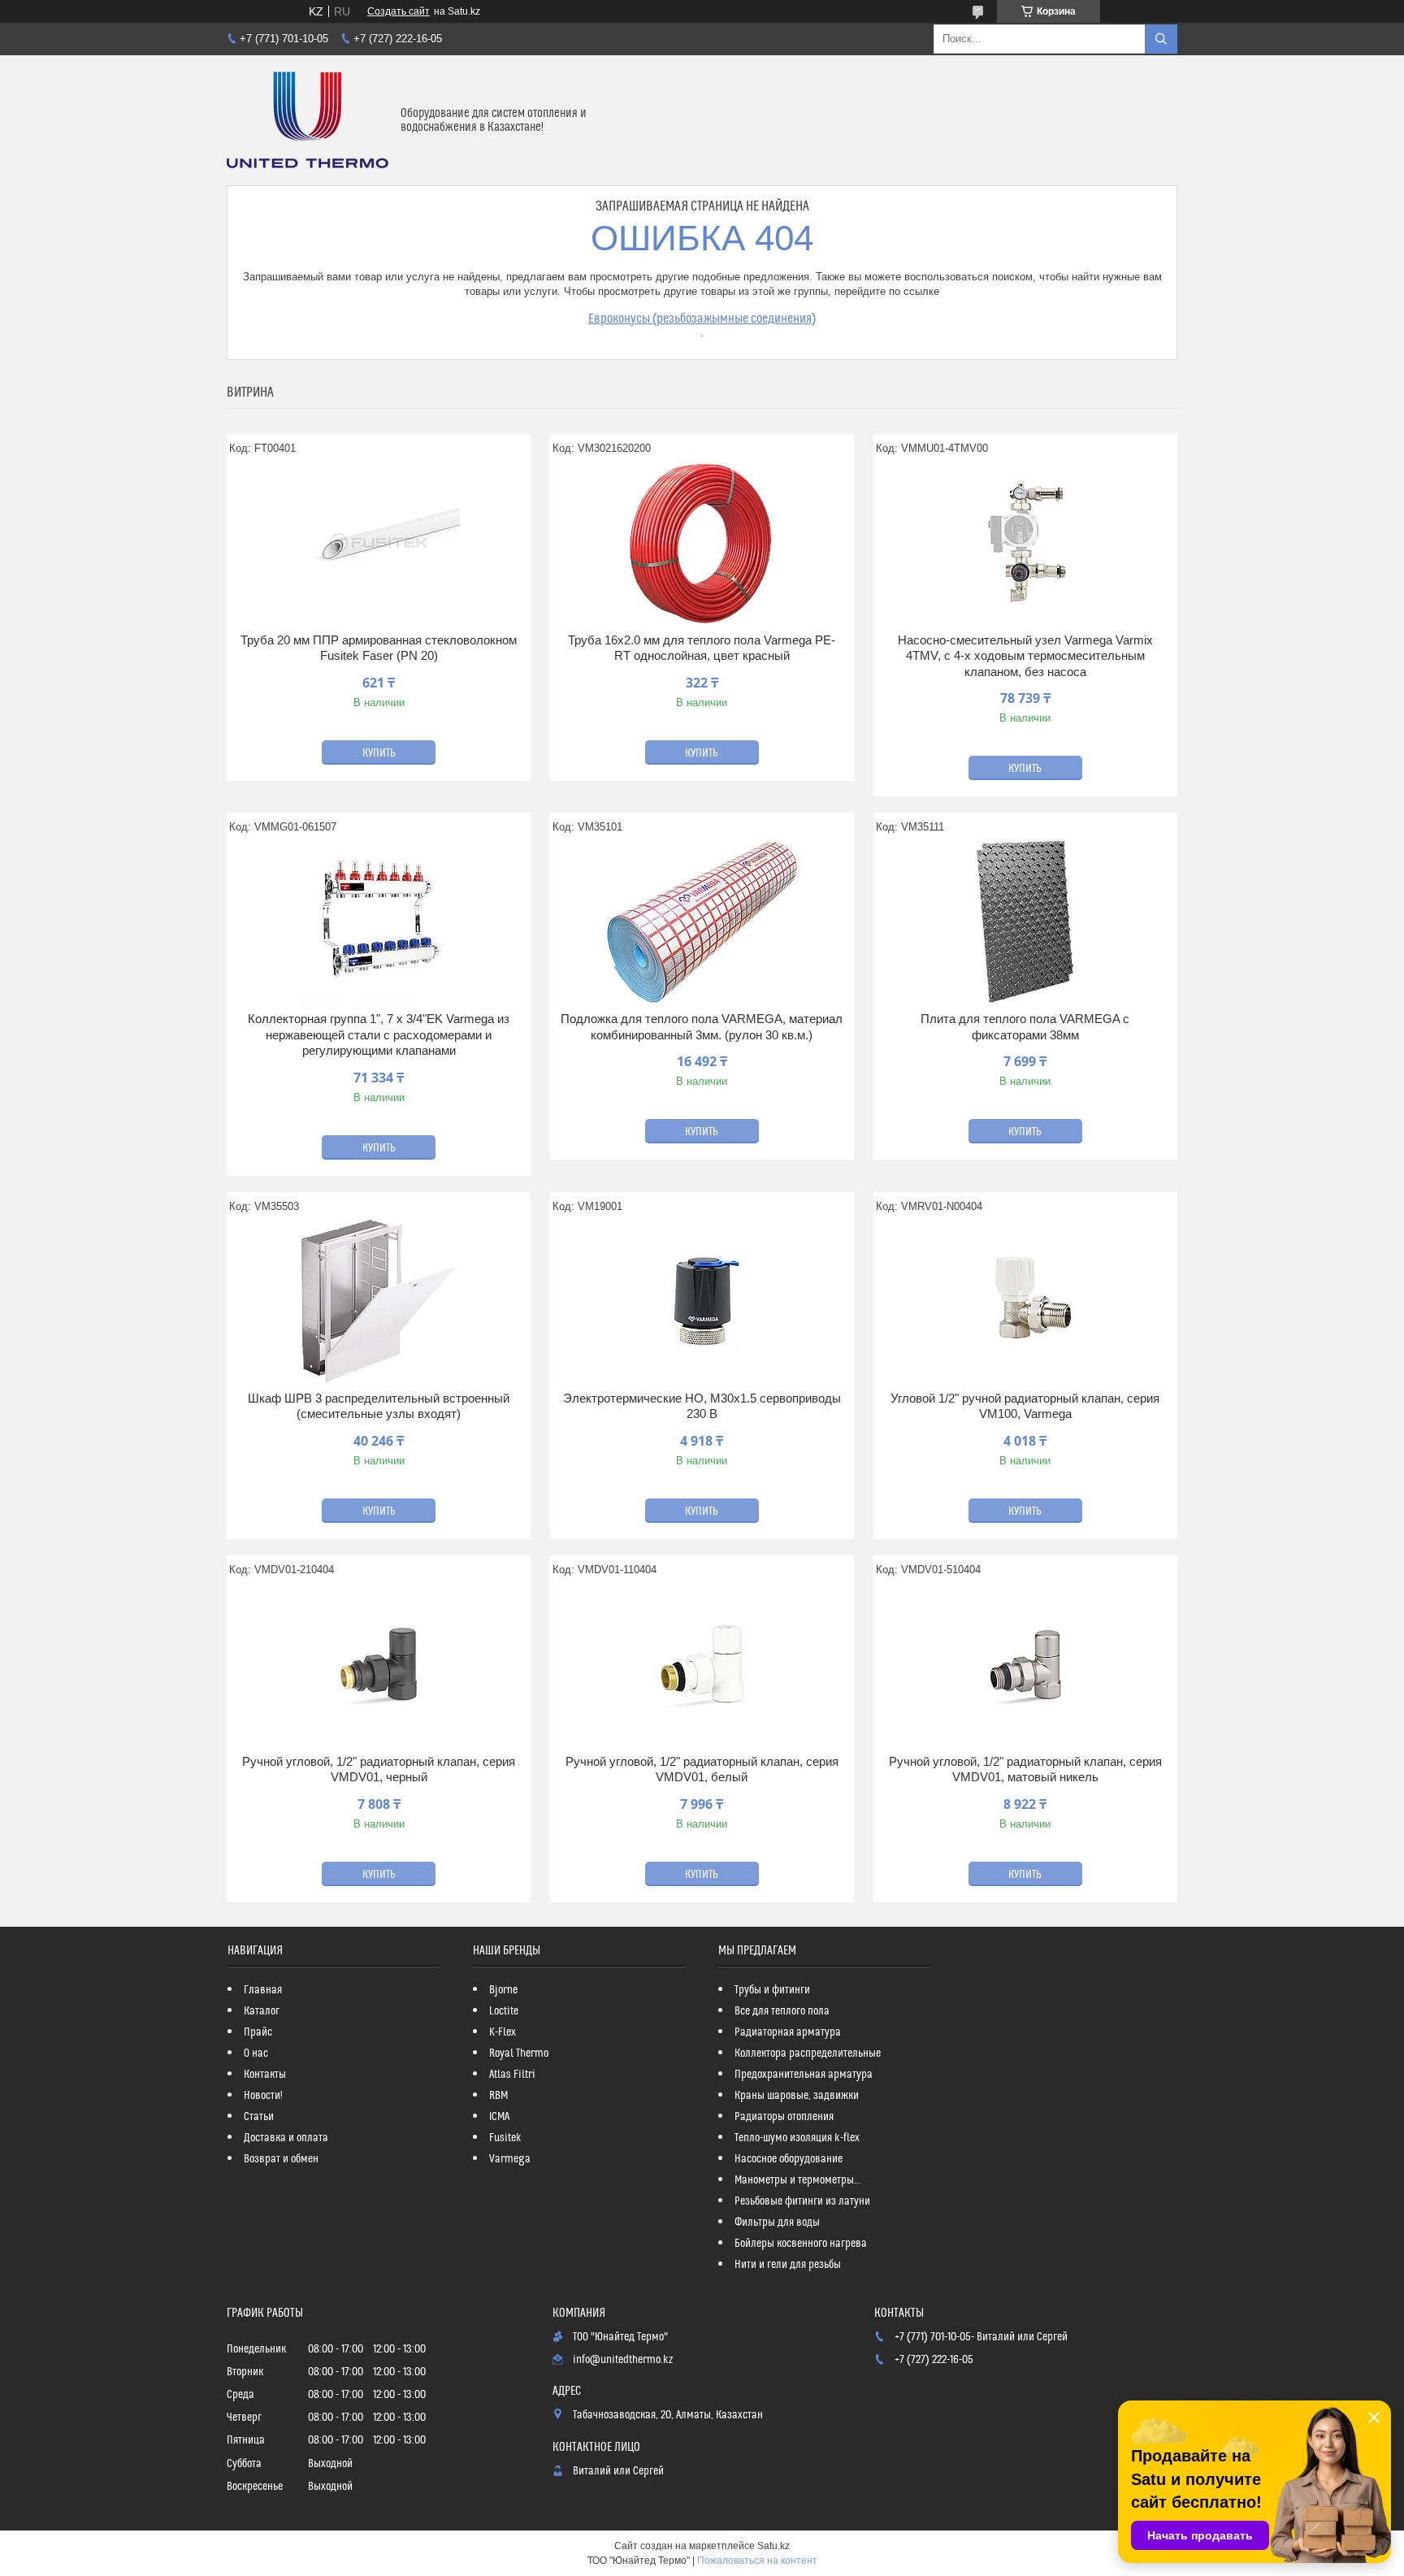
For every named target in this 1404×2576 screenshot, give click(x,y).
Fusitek (505, 2138)
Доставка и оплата (286, 2138)
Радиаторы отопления (784, 2117)
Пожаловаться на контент (757, 2561)
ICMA (499, 2117)
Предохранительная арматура (804, 2075)
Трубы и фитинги (772, 1990)
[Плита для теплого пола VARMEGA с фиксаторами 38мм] (1025, 922)
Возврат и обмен (281, 2159)
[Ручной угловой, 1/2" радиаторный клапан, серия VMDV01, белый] (702, 1664)
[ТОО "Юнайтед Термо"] (308, 120)
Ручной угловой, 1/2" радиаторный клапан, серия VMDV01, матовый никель (1025, 1769)
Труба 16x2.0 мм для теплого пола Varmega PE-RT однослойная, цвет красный (702, 648)
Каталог (262, 2011)
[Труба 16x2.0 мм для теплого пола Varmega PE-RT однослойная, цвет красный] (702, 543)
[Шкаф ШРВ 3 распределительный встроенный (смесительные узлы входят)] (379, 1301)
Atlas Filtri (512, 2075)
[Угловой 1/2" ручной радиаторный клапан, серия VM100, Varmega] (1025, 1301)
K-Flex (503, 2032)
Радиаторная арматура (788, 2032)
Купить (379, 753)
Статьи (259, 2117)
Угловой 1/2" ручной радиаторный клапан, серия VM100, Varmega (1025, 1406)
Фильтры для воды (777, 2223)
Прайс (258, 2032)
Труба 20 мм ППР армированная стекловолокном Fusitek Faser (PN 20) (379, 648)
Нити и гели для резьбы (788, 2265)
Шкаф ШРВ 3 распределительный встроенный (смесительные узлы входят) (379, 1406)
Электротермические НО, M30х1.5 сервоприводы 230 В (702, 1406)
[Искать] (1161, 39)
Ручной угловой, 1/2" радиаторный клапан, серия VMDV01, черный (379, 1769)
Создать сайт (399, 11)
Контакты (265, 2075)
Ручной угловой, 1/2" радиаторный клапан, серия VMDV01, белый (702, 1769)
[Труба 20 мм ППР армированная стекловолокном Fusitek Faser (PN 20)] (379, 543)
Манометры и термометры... (798, 2180)
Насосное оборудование (789, 2159)
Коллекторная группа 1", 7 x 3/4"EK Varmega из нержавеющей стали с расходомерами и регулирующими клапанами (379, 1034)
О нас (256, 2053)
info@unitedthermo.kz (623, 2360)
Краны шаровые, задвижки (797, 2096)
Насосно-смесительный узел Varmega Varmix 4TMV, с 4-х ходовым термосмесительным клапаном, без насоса (1025, 656)
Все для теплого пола (782, 2011)
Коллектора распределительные (808, 2053)
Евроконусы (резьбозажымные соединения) (702, 319)
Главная (263, 1990)
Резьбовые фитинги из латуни (802, 2201)
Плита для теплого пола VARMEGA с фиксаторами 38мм (1025, 1027)
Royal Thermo (519, 2053)
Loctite (504, 2011)
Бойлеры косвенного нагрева (801, 2244)
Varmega (510, 2159)
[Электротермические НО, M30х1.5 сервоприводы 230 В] (702, 1301)
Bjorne (503, 1990)
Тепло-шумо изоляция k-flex (797, 2138)
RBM (498, 2096)
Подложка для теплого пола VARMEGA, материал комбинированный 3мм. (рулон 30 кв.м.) (702, 1027)
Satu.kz (773, 2546)
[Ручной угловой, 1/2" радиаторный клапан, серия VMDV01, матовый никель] (1025, 1664)
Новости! (263, 2096)
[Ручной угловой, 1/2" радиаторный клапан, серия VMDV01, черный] (379, 1664)
